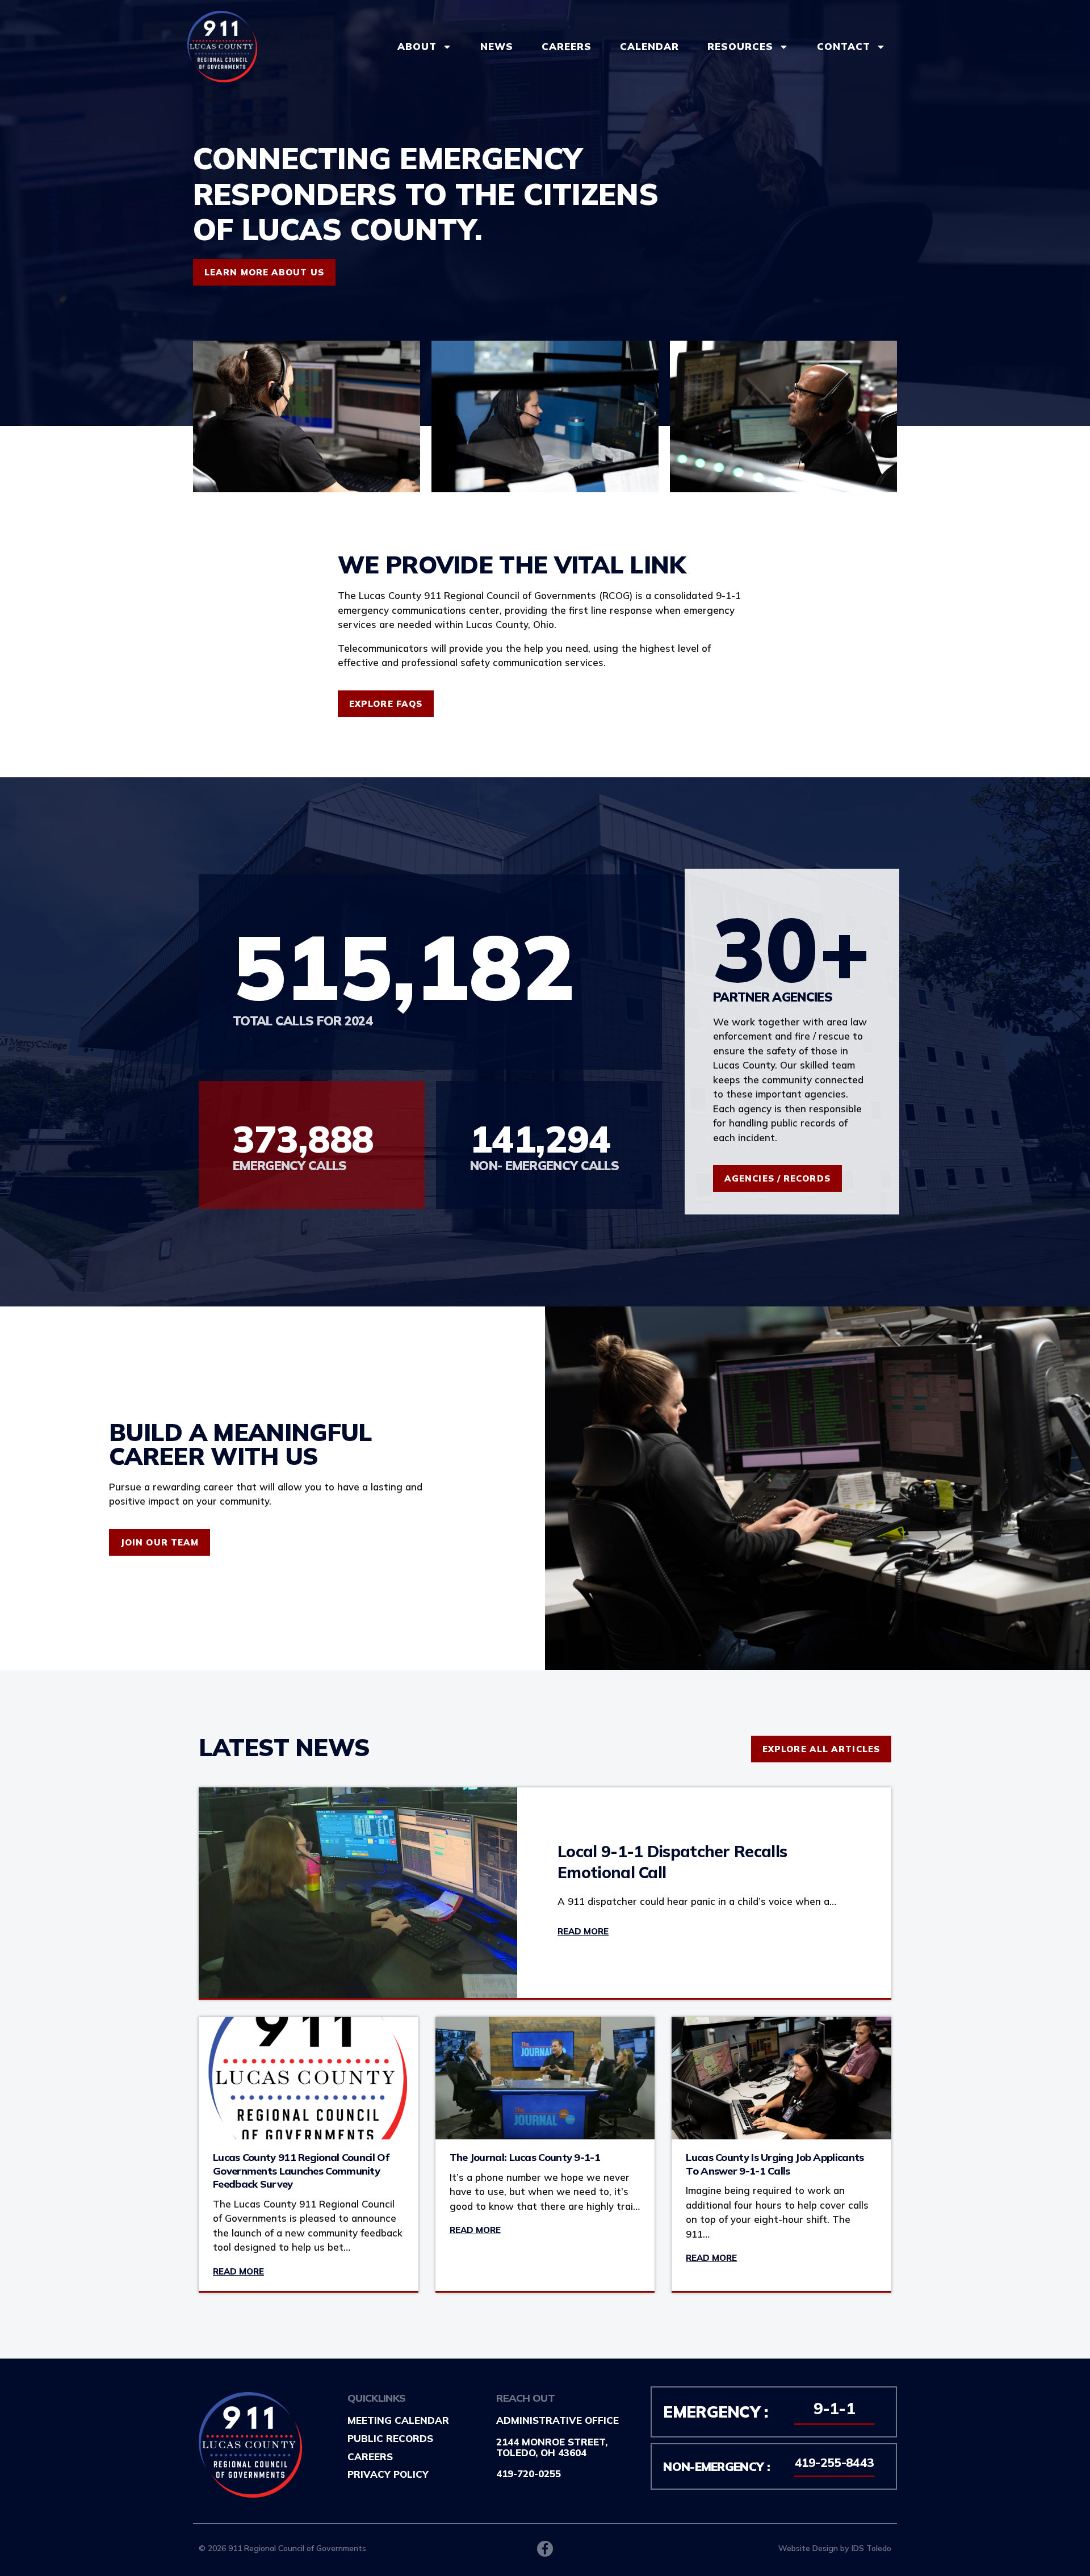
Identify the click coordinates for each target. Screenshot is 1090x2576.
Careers (567, 46)
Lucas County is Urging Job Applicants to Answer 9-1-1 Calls (775, 2164)
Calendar (649, 46)
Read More (583, 1931)
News (497, 46)
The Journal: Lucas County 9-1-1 (525, 2157)
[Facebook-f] (545, 2549)
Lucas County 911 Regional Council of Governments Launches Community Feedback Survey (301, 2171)
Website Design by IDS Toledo (835, 2548)
